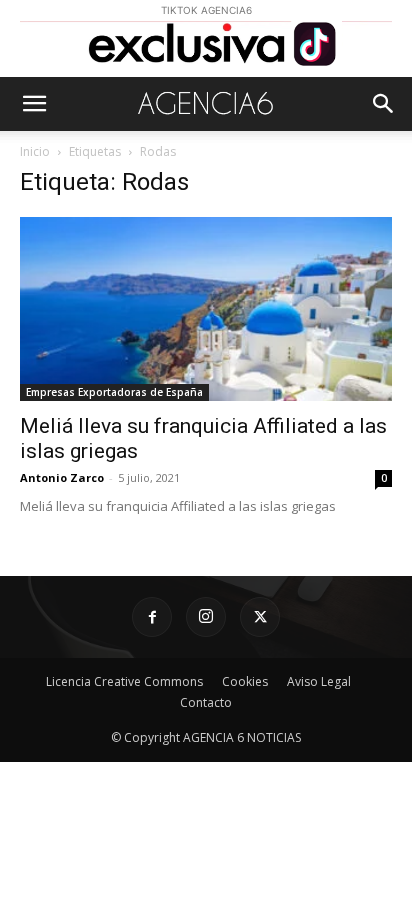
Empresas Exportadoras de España (114, 392)
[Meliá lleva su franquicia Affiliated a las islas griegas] (206, 309)
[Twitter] (260, 617)
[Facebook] (152, 617)
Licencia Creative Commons (124, 681)
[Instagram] (206, 617)
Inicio (35, 151)
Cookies (245, 681)
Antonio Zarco (62, 477)
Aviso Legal (319, 681)
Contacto (206, 702)
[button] (34, 104)
